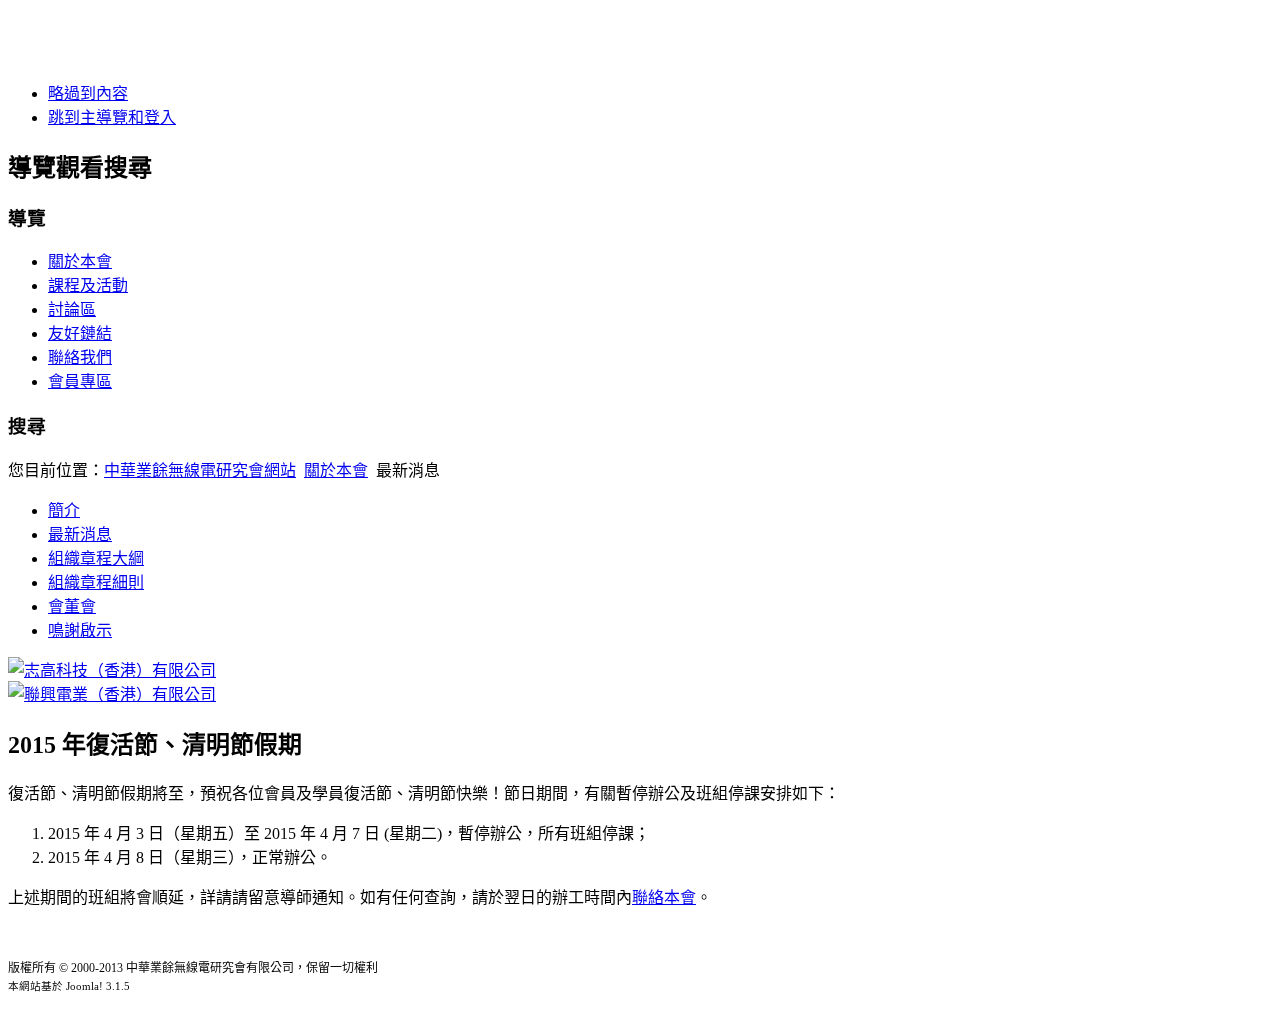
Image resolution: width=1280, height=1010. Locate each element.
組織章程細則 (96, 582)
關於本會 (80, 261)
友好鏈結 (80, 333)
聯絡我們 (80, 357)
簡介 (64, 510)
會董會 (72, 606)
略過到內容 (88, 93)
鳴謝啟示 (80, 630)
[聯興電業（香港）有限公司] (112, 694)
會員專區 (80, 381)
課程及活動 (88, 285)
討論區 (72, 309)
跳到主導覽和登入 (112, 117)
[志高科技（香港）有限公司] (112, 670)
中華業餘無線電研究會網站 (200, 470)
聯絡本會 (664, 897)
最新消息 (80, 534)
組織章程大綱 (96, 558)
